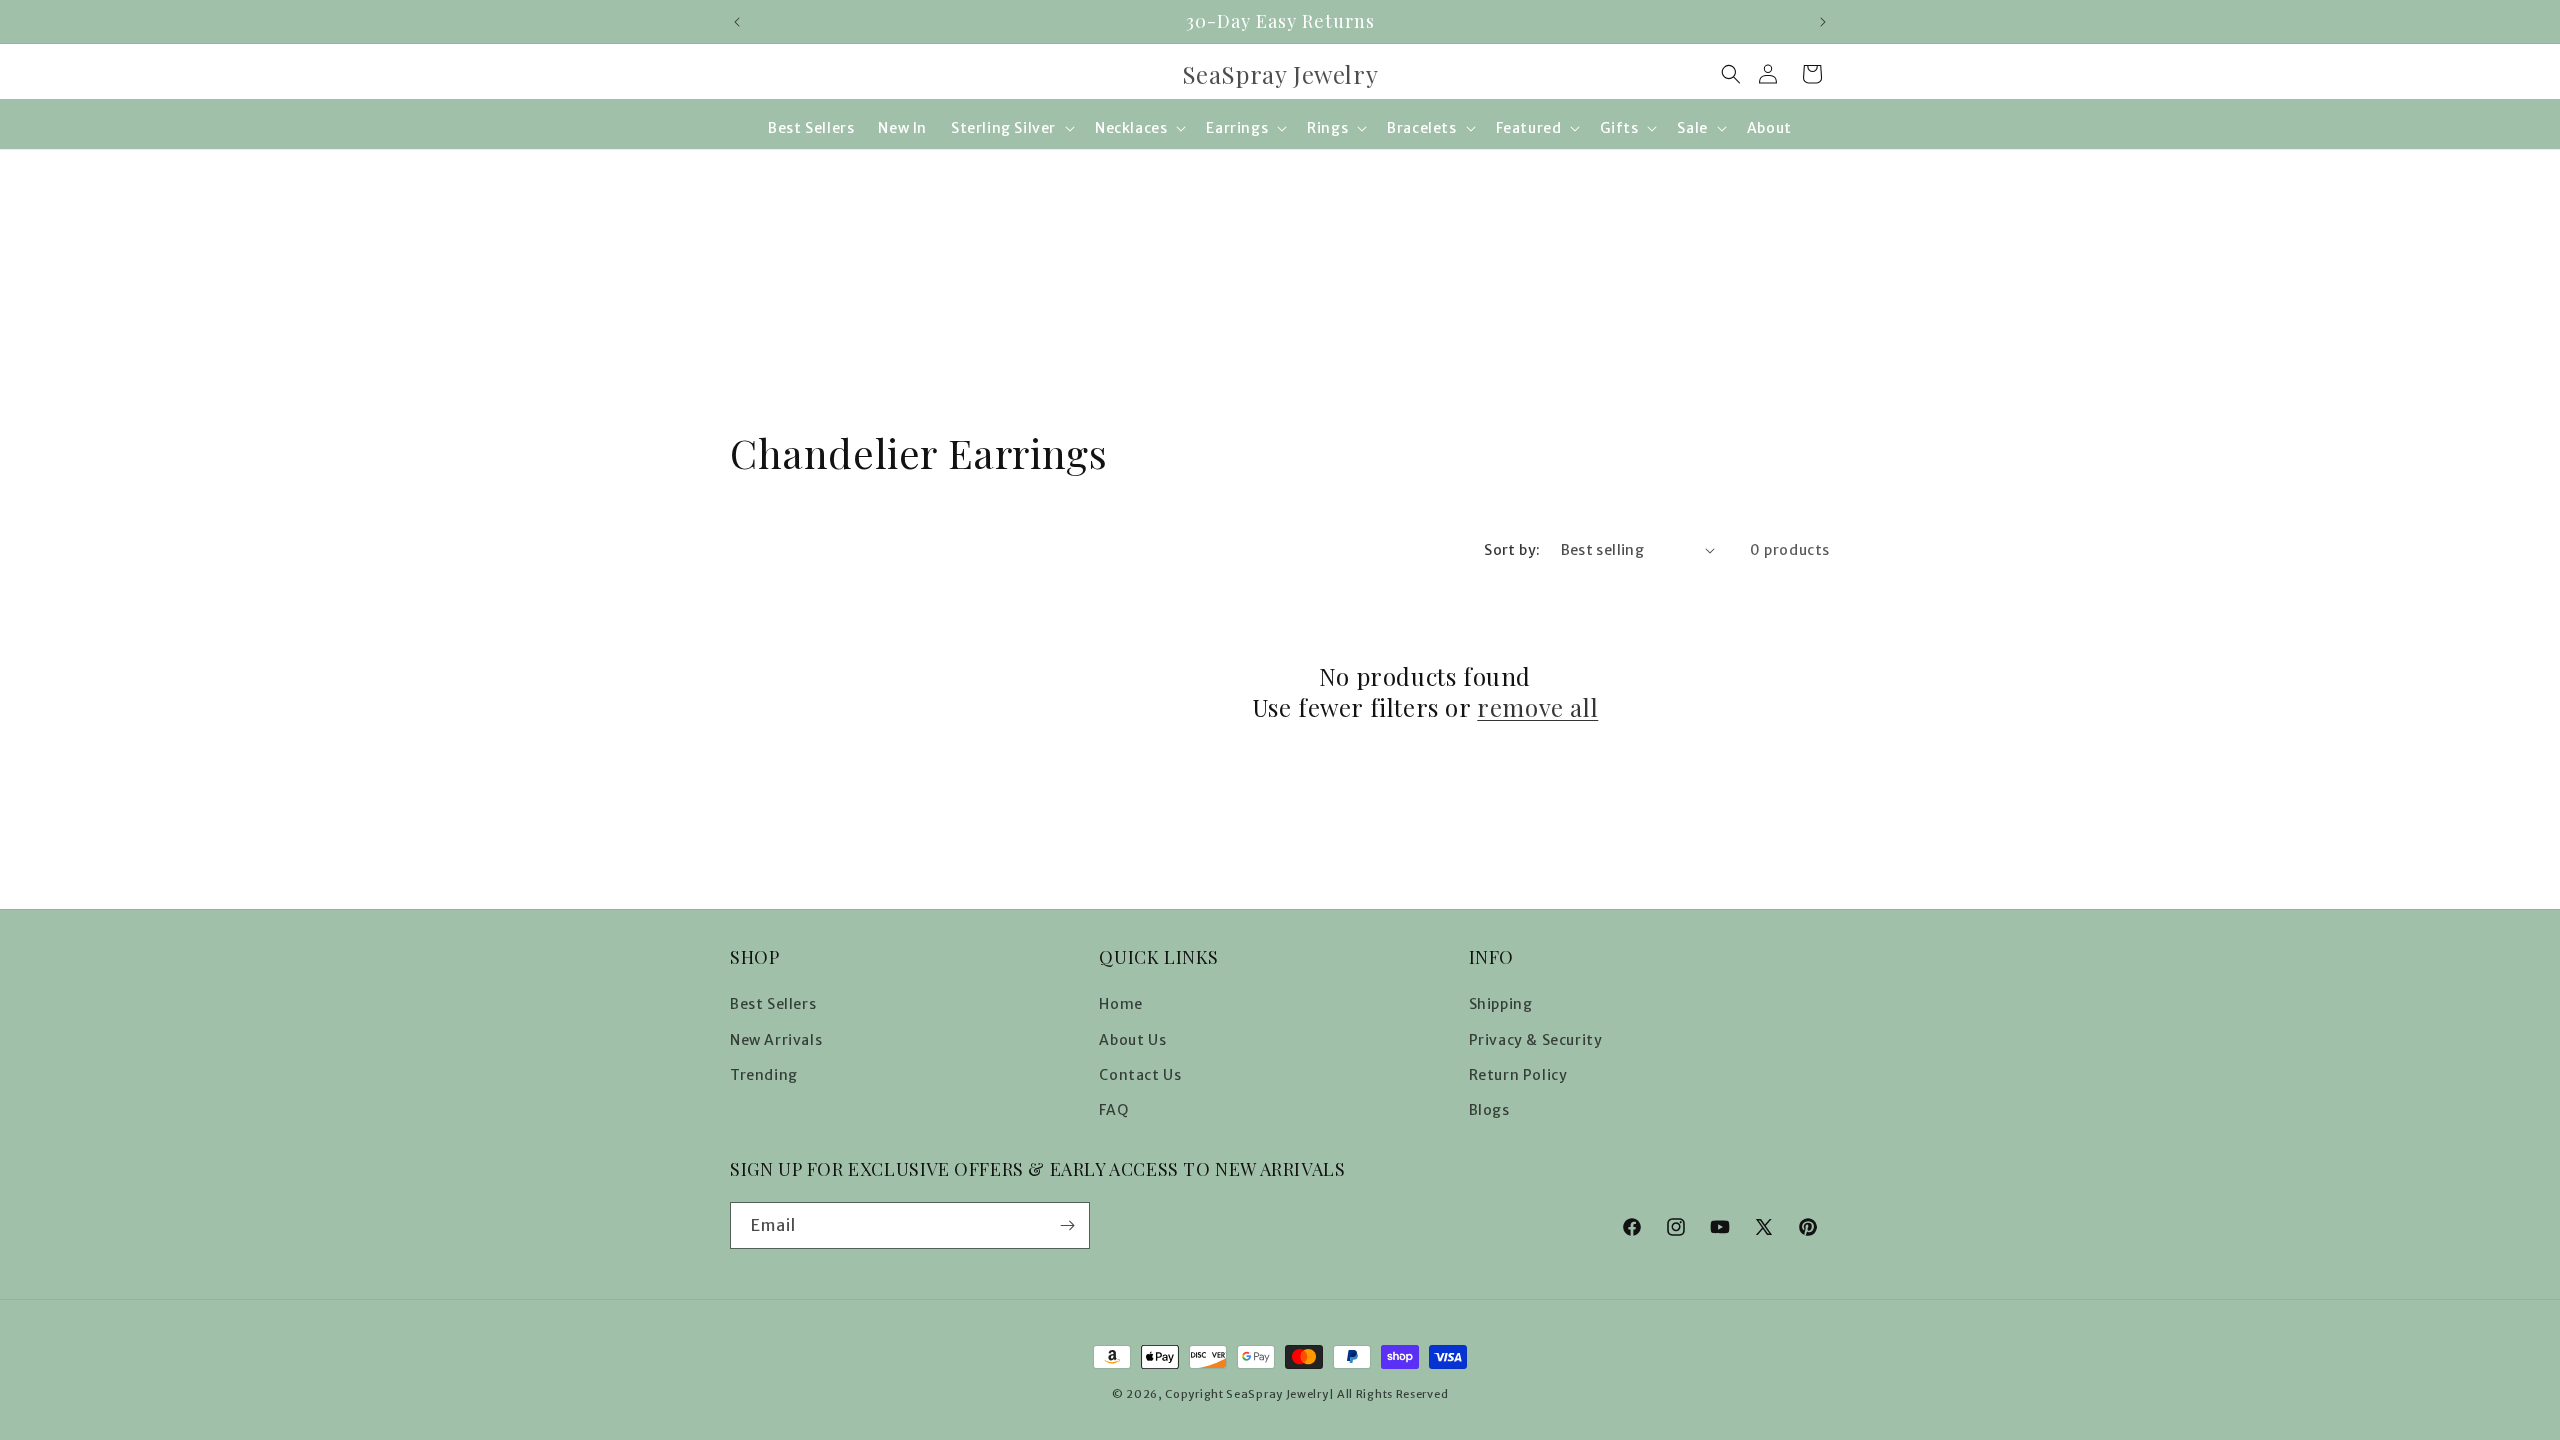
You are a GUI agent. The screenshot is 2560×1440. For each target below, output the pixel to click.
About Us (1132, 1040)
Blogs (1489, 1110)
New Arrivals (776, 1040)
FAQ (1113, 1110)
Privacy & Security (1536, 1040)
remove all (1537, 707)
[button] (1731, 74)
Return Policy (1518, 1075)
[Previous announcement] (737, 22)
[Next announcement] (1823, 22)
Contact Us (1140, 1075)
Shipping (1501, 1004)
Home (1120, 1004)
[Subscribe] (1067, 1225)
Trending (764, 1075)
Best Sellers (773, 1004)
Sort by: (1512, 550)
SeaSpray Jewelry (1277, 1394)
